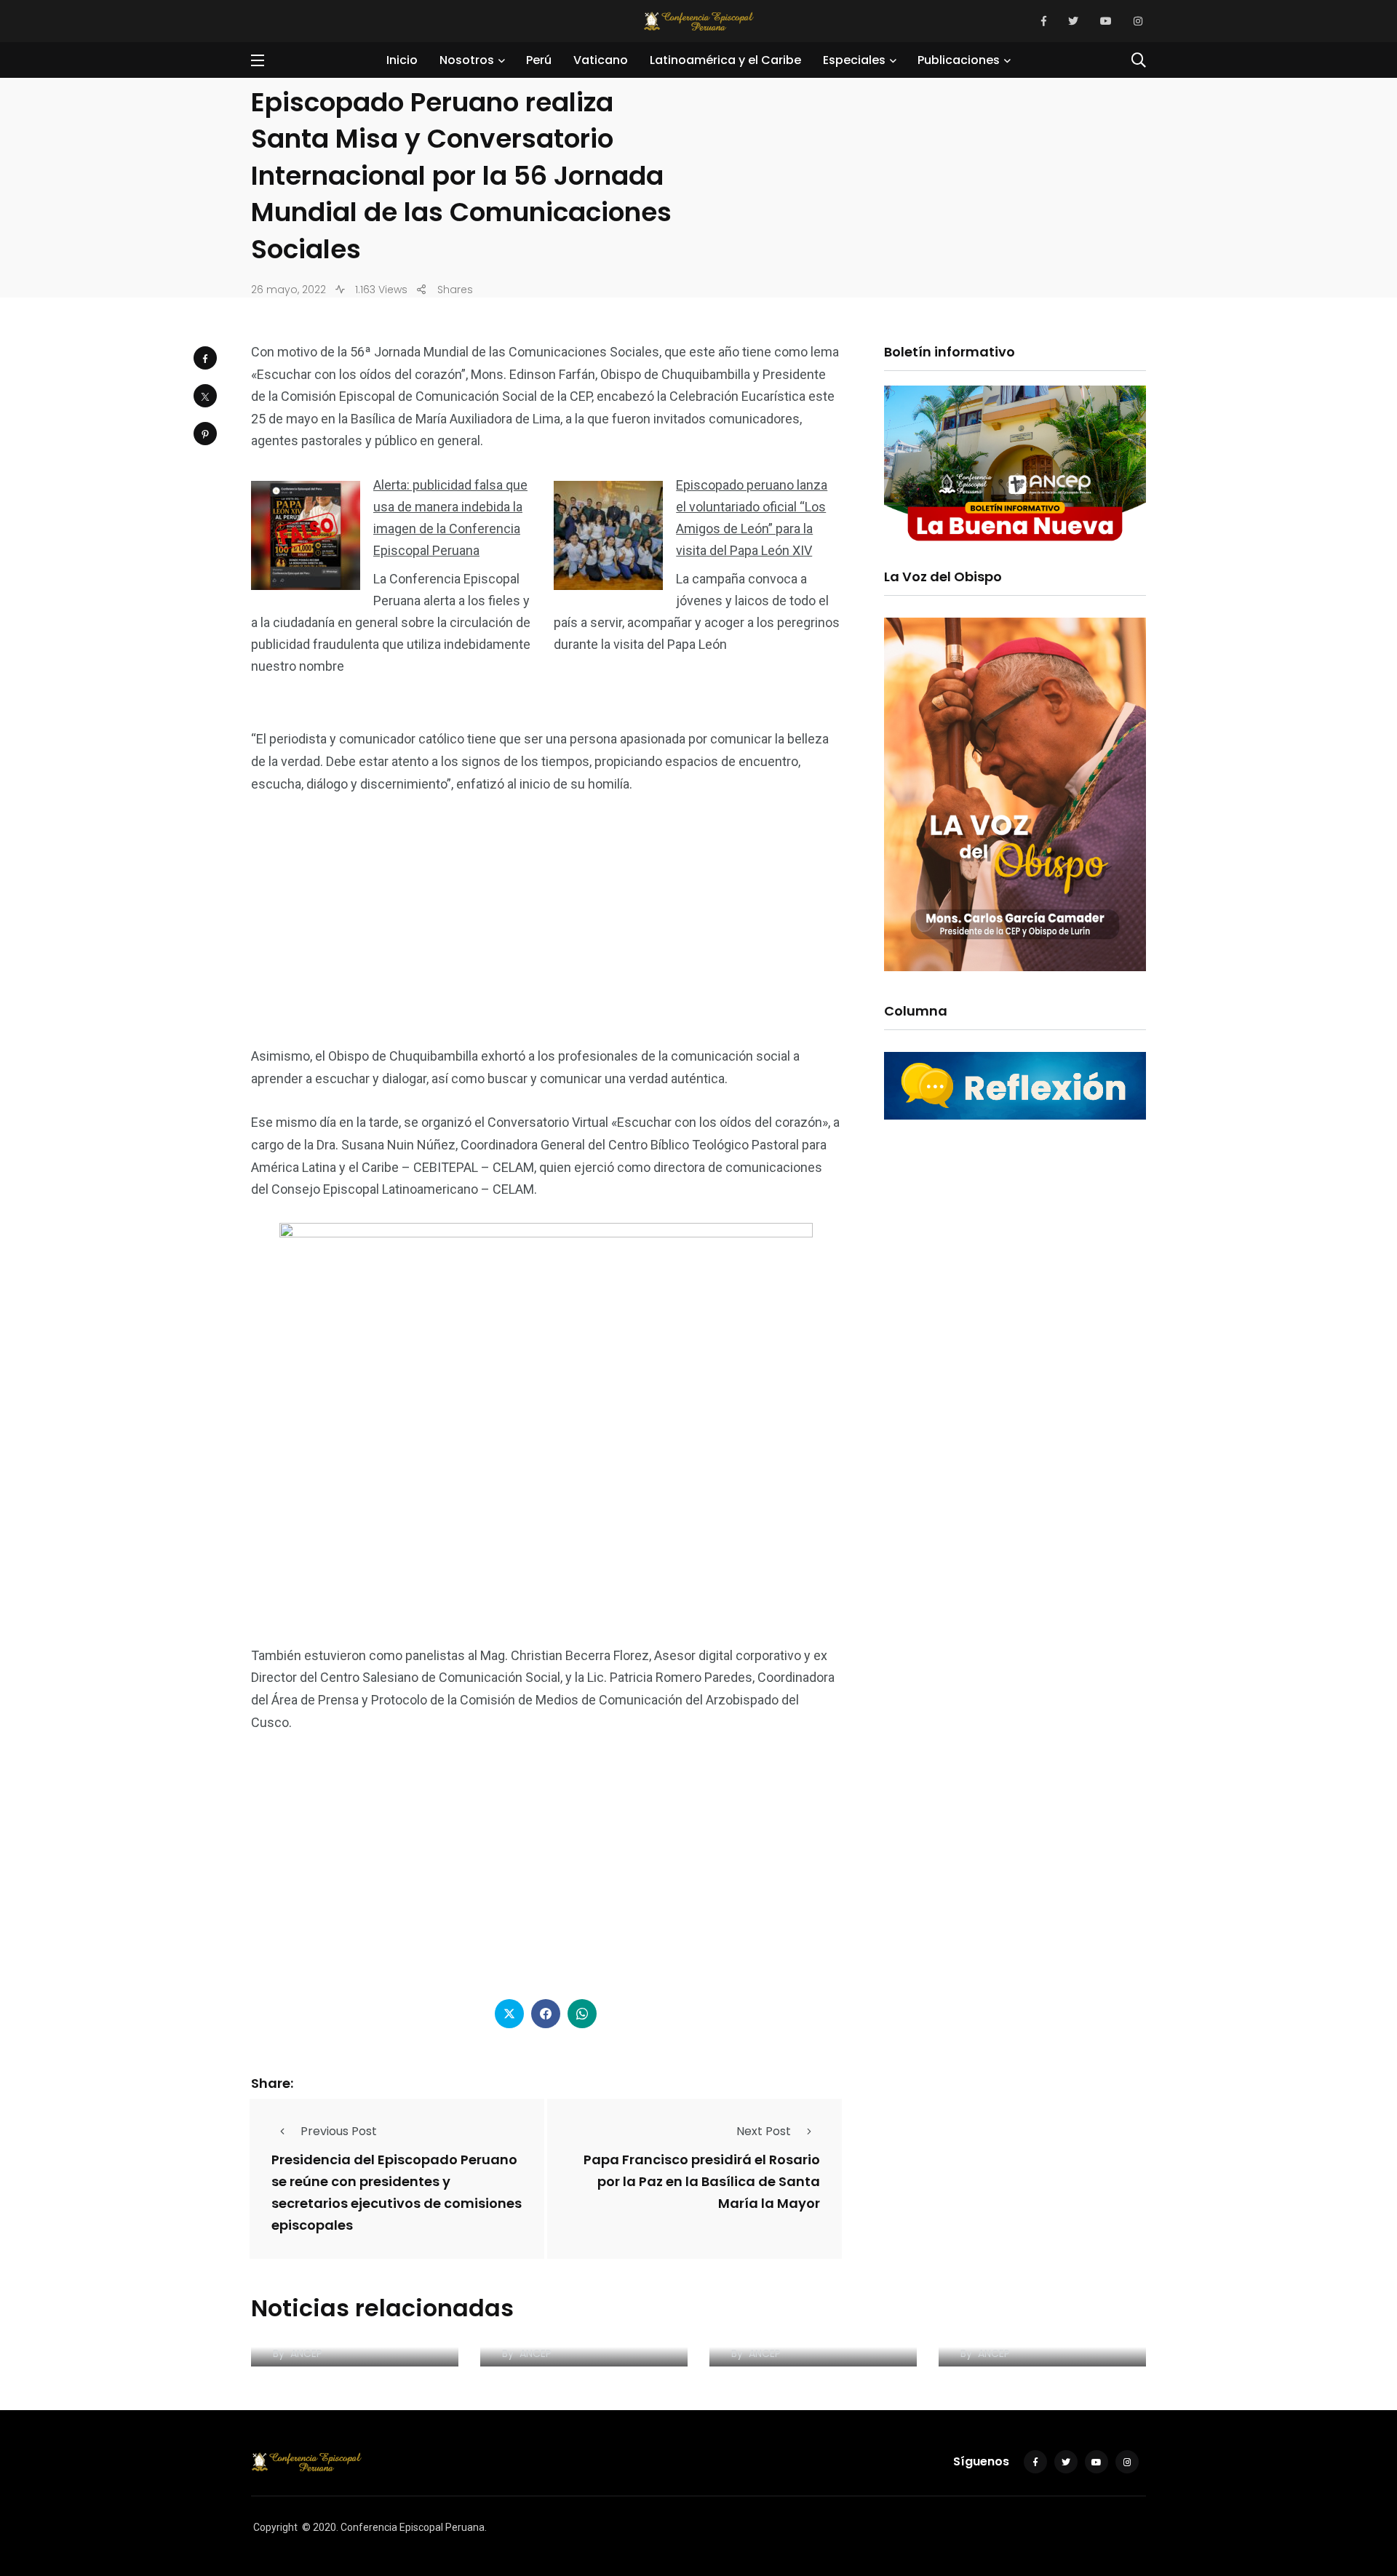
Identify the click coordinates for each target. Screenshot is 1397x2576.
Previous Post (339, 2131)
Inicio (402, 60)
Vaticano (601, 60)
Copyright (275, 2527)
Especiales (854, 60)
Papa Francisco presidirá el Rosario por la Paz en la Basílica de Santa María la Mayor (702, 2182)
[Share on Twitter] (205, 396)
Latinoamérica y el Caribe (725, 60)
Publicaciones (959, 60)
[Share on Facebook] (205, 358)
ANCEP (306, 2353)
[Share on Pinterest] (205, 434)
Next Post (764, 2131)
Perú (539, 60)
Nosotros (467, 60)
